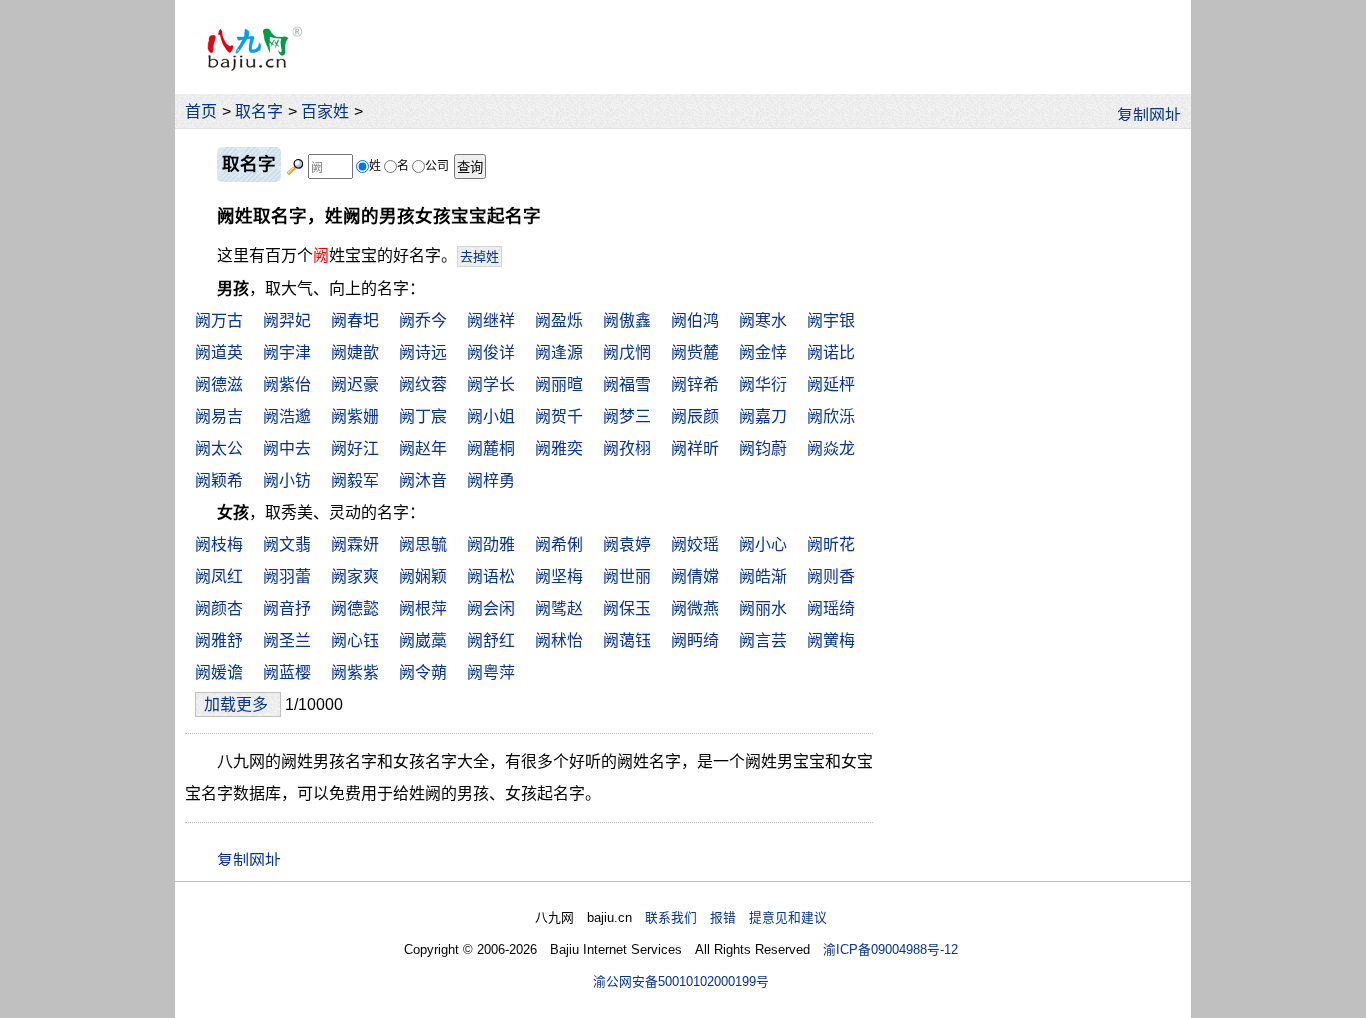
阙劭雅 (491, 544)
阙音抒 (287, 608)
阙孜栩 (627, 448)
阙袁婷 (627, 544)
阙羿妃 (287, 320)
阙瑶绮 (831, 608)
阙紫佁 (287, 384)
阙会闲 (491, 608)
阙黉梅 (831, 640)
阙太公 (219, 448)
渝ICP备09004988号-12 (890, 949)
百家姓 (325, 111)
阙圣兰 (287, 640)
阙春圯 (355, 320)
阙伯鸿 (695, 320)
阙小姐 (491, 416)
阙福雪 (627, 384)
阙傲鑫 (627, 320)
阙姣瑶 (695, 544)
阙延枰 (831, 384)
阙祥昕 (695, 448)
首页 (201, 111)
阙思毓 (423, 544)
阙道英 (219, 352)
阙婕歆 (355, 352)
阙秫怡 (559, 640)
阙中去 (287, 448)
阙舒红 (491, 640)
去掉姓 (479, 256)
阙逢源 (559, 352)
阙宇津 (287, 352)
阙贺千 (559, 416)
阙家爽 (355, 576)
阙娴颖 (423, 576)
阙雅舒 (219, 640)
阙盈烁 (559, 320)
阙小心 (763, 544)
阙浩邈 (287, 416)
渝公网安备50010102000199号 (681, 981)
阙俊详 (491, 352)
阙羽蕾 (287, 576)
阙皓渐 (763, 576)
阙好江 (355, 448)
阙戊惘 (627, 352)
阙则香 (831, 576)
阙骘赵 (559, 608)
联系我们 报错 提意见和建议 (736, 917)
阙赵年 (423, 448)
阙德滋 (219, 384)
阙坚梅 (559, 576)
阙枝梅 (219, 544)
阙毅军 (355, 480)
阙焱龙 (831, 448)
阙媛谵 (219, 672)
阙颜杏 (219, 608)
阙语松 (491, 576)
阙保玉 (627, 608)
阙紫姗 (355, 416)
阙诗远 (423, 352)
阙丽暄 (559, 384)
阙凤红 (219, 576)
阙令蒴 (423, 672)
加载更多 (238, 704)
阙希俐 (559, 544)
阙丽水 (763, 608)
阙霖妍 (355, 544)
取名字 (259, 111)
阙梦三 (627, 416)
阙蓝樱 (287, 672)
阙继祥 (491, 320)
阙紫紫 (355, 672)
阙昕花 (831, 544)
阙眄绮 (695, 640)
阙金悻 (763, 352)
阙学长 (491, 384)
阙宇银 (831, 320)
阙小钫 (287, 480)
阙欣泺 (831, 416)
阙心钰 (355, 640)
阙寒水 (763, 320)
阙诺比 (831, 352)
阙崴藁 (423, 640)
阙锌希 (695, 384)
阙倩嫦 (695, 576)
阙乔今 (423, 320)
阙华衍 (763, 384)
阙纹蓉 (423, 384)
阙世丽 (627, 576)
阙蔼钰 (627, 640)
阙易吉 (219, 416)
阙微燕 (695, 608)
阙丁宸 (423, 416)
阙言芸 (763, 640)
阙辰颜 (695, 416)
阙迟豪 (355, 384)
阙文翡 (287, 544)
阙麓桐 (491, 448)
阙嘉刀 (763, 416)
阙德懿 (355, 608)
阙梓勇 (491, 480)
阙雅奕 (559, 448)
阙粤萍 (491, 672)
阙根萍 (423, 608)
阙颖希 (219, 480)
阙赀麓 (695, 352)
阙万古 (219, 320)
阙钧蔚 (763, 448)
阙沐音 (423, 480)
